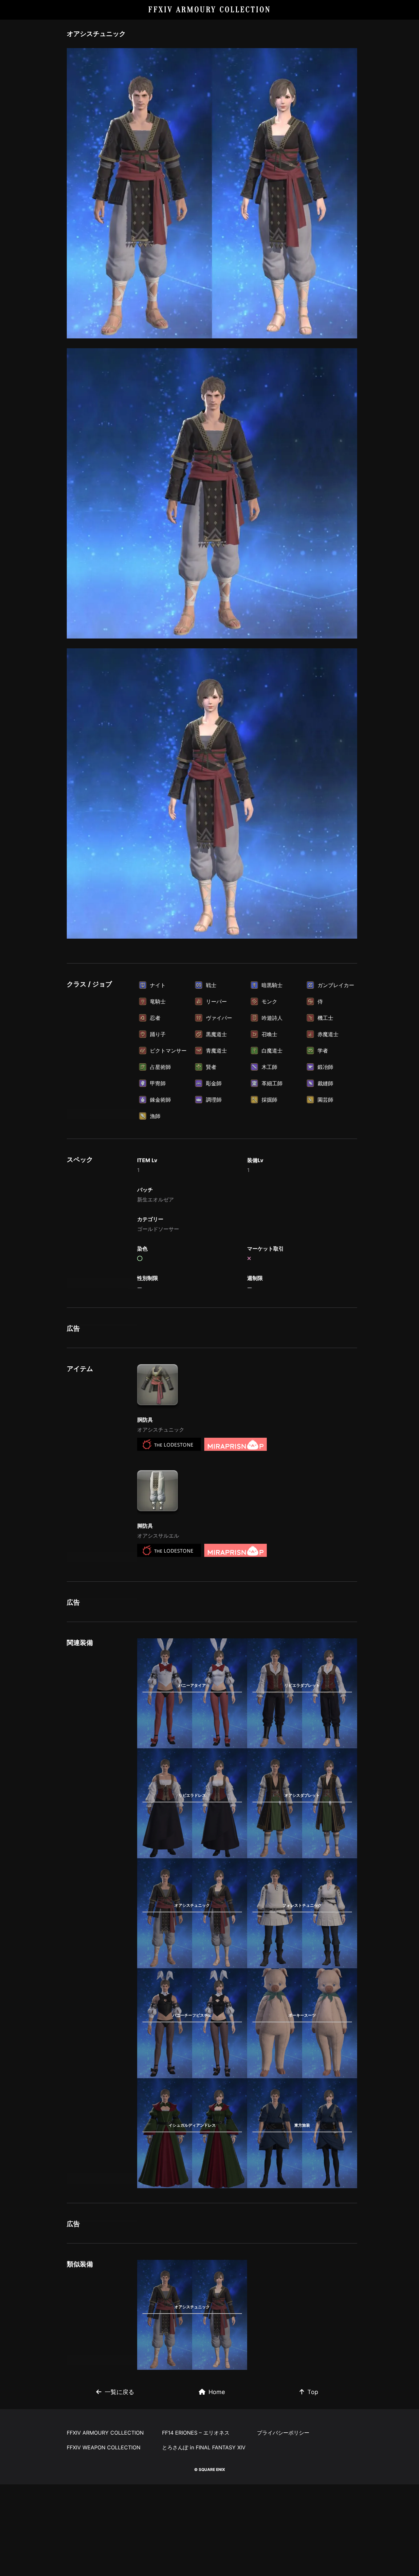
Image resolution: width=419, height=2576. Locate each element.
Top (313, 2392)
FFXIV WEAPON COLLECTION (104, 2447)
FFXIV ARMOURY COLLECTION (210, 10)
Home (217, 2392)
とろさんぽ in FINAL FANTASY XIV (204, 2447)
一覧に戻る (119, 2392)
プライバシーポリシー (283, 2433)
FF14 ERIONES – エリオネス (196, 2433)
